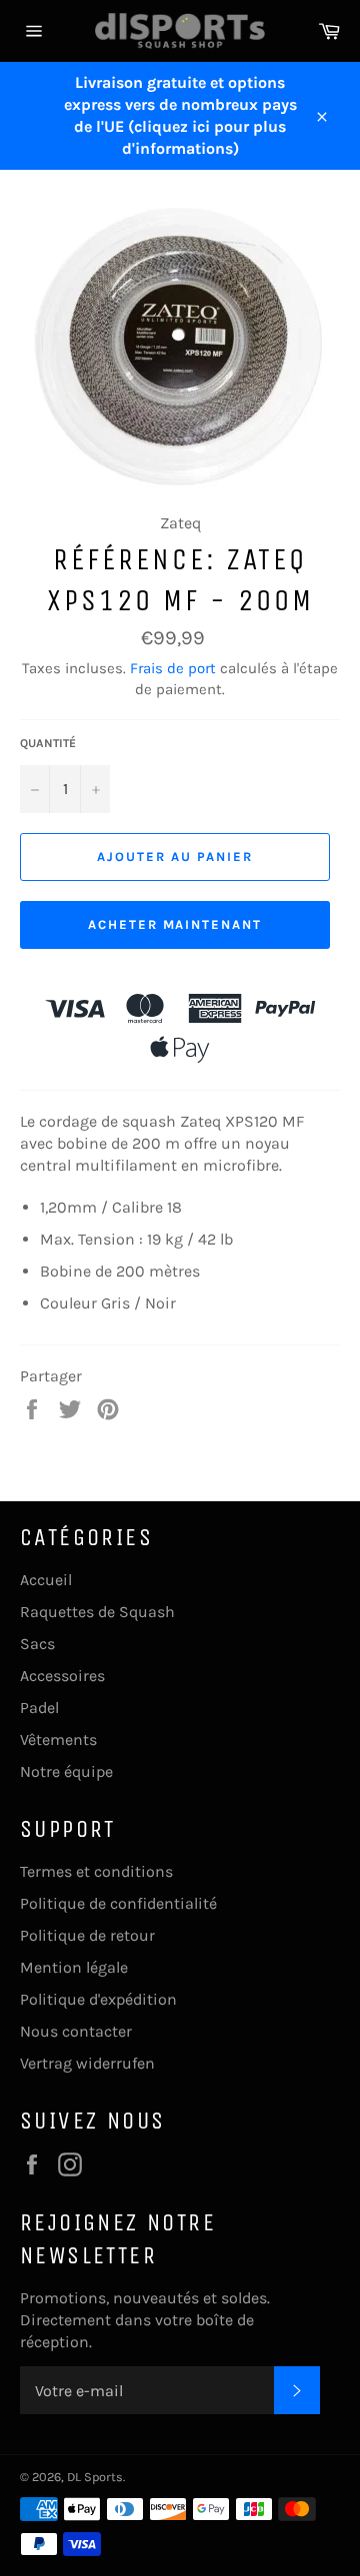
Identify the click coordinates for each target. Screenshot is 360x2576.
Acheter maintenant (175, 924)
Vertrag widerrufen (87, 2063)
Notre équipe (66, 1771)
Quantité (48, 743)
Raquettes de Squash (97, 1612)
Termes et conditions (96, 1871)
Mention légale (74, 1967)
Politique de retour (87, 1935)
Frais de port (173, 668)
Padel (39, 1708)
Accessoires (62, 1676)
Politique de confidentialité (118, 1903)
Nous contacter (76, 2031)
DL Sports (95, 2477)
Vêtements (58, 1739)
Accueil (46, 1580)
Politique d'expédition (98, 1999)
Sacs (37, 1644)
